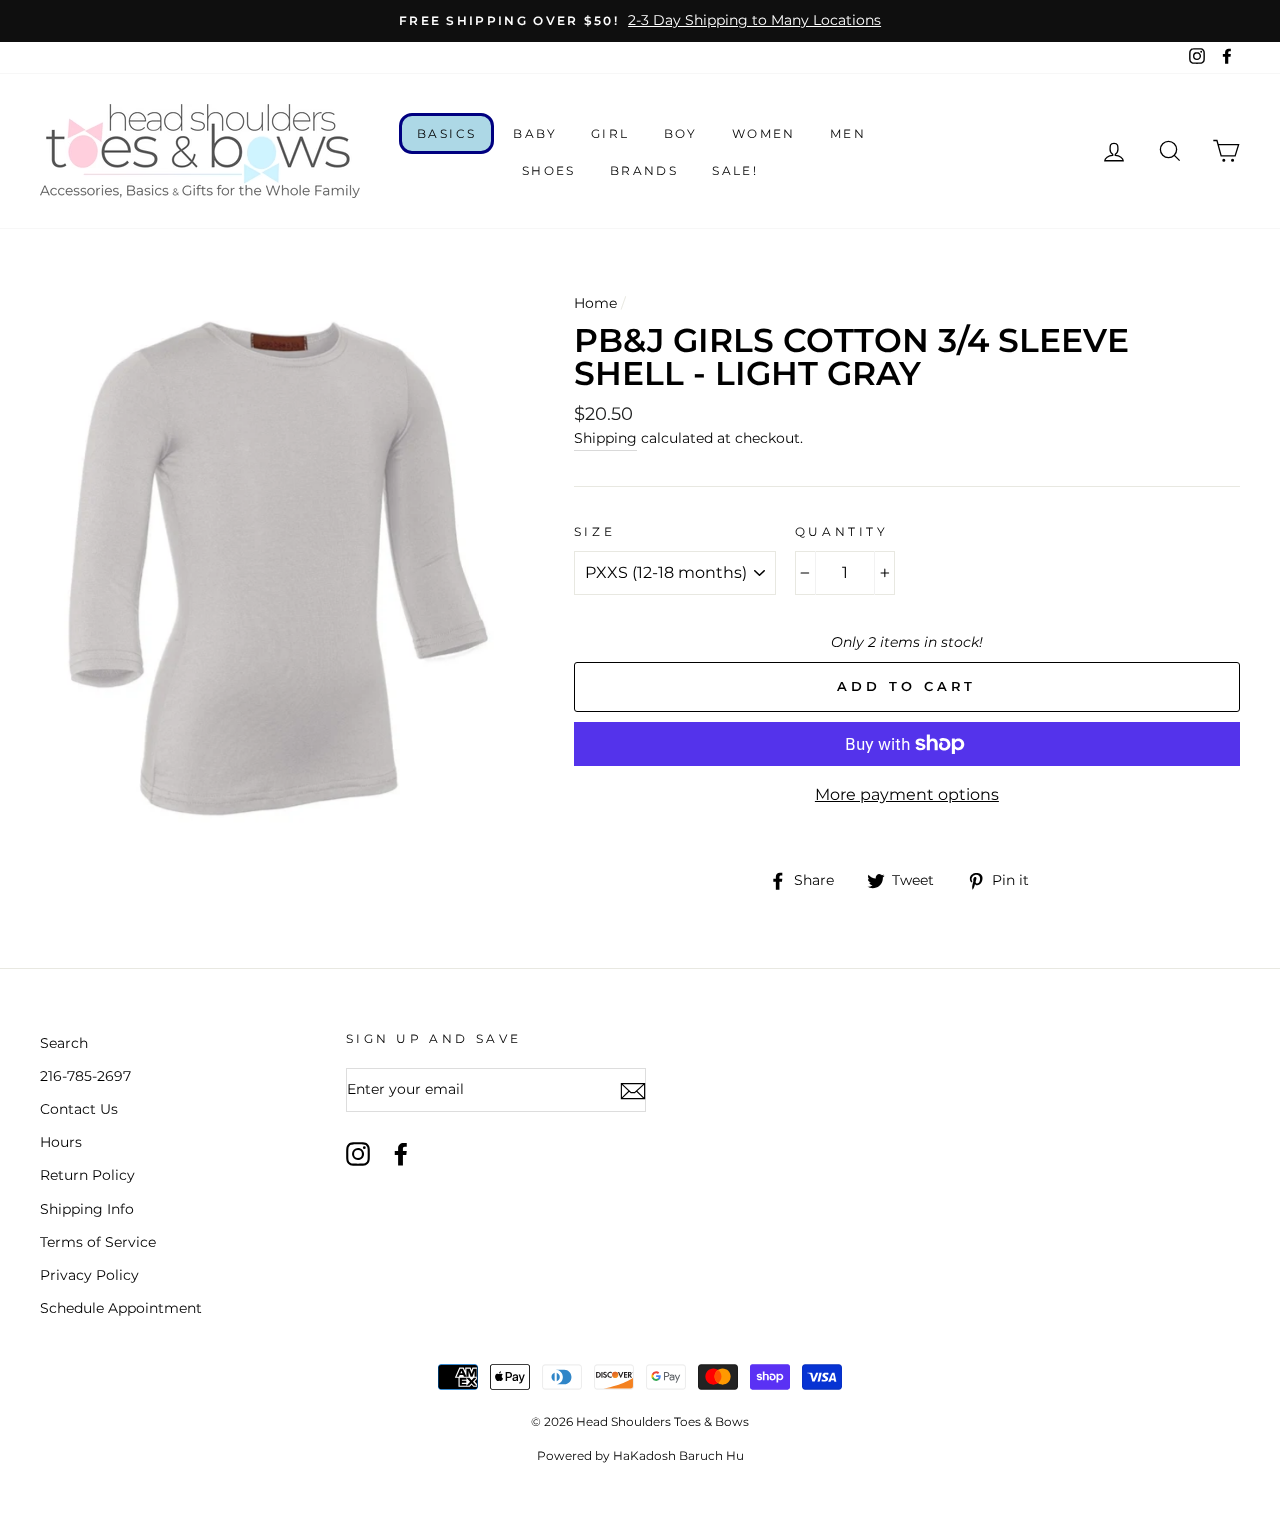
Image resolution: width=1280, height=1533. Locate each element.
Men (848, 133)
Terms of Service (98, 1242)
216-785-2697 (85, 1076)
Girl (610, 133)
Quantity (842, 531)
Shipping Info (87, 1209)
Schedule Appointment (121, 1308)
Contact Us (79, 1109)
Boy (681, 133)
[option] (640, 21)
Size (594, 531)
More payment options (907, 794)
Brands (644, 170)
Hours (61, 1142)
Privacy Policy (89, 1275)
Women (764, 133)
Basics (446, 133)
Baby (535, 133)
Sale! (735, 170)
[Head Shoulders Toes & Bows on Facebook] (401, 1154)
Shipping (605, 438)
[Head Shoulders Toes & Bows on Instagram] (358, 1154)
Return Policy (87, 1175)
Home (595, 303)
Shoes (549, 170)
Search (64, 1043)
